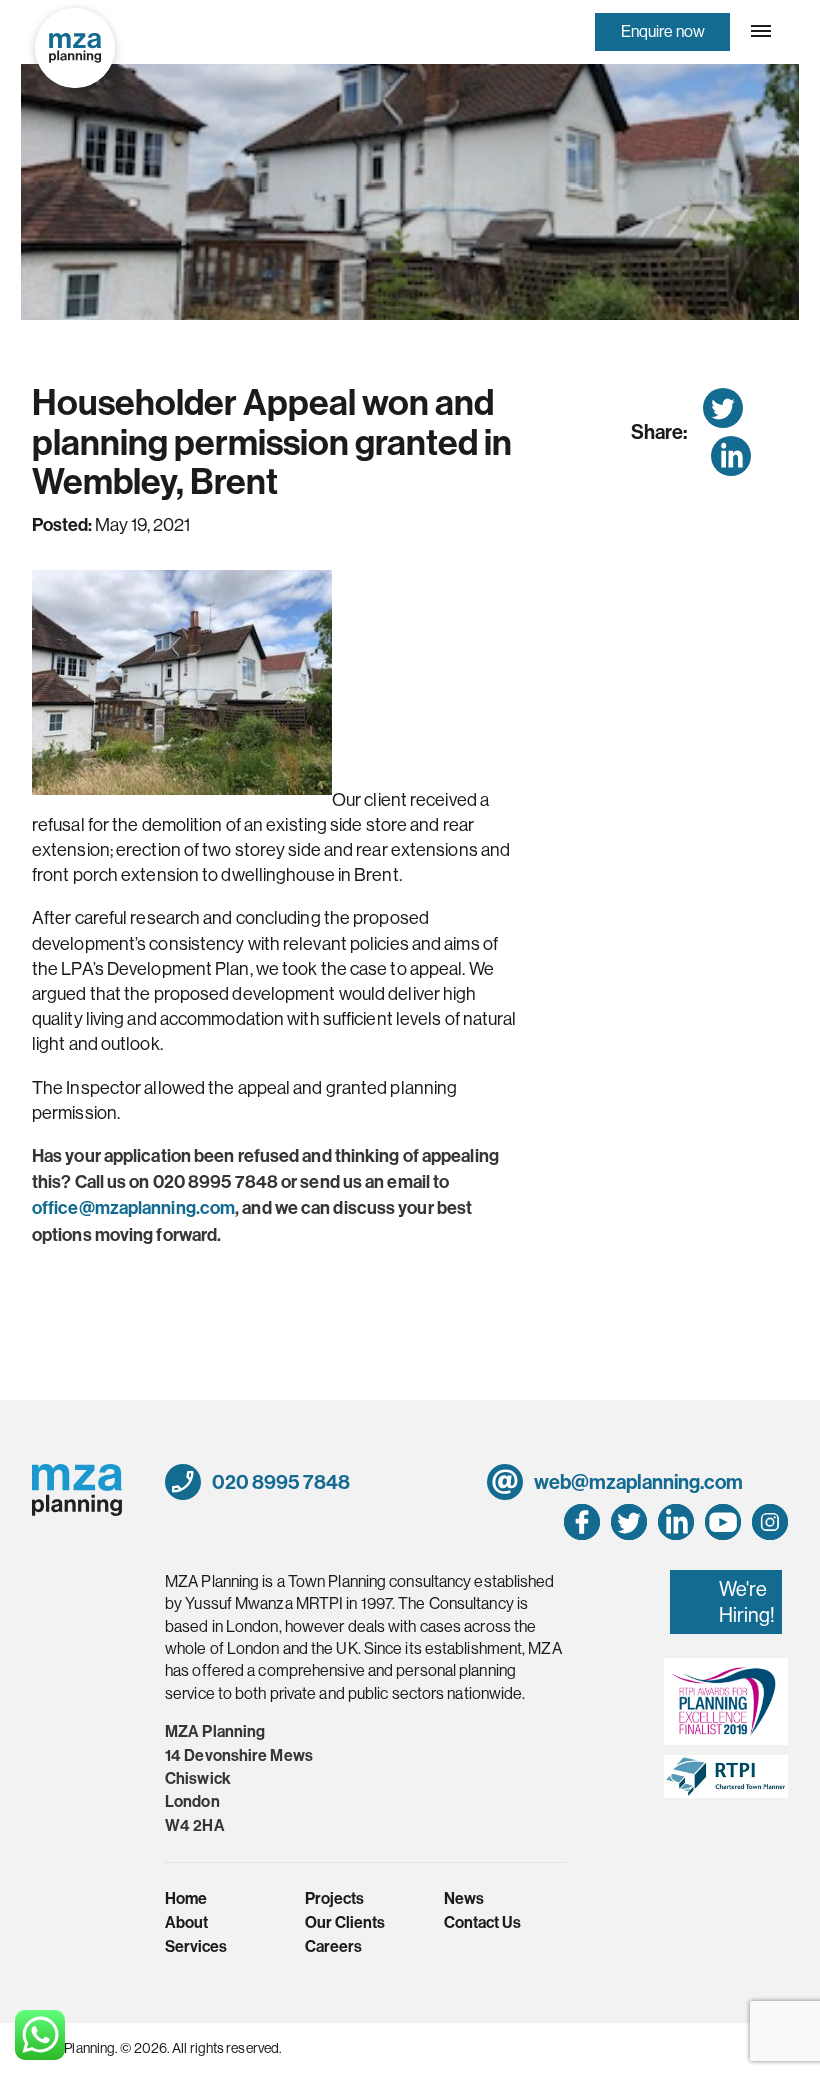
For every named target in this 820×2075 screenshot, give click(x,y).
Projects (334, 1898)
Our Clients (345, 1922)
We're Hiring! (747, 1601)
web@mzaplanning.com (637, 1482)
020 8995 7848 (279, 1482)
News (464, 1898)
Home (186, 1898)
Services (196, 1946)
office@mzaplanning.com (133, 1208)
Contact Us (482, 1922)
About (186, 1922)
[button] (759, 31)
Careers (333, 1946)
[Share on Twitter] (723, 408)
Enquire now (663, 31)
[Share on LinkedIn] (731, 456)
